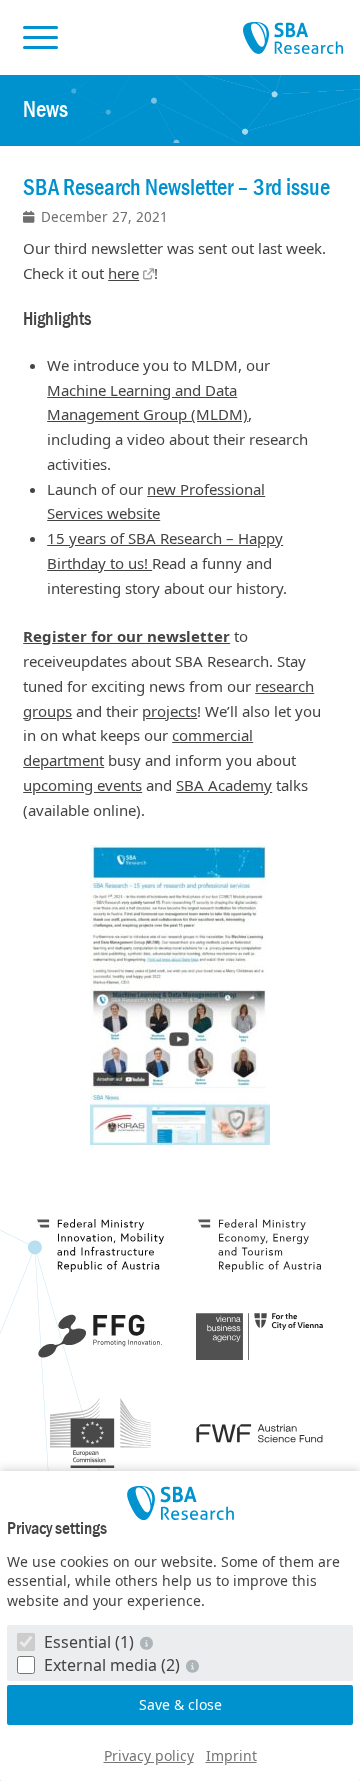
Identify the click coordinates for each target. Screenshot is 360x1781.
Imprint (231, 1755)
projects (169, 711)
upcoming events (82, 785)
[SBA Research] (180, 1503)
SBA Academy (224, 785)
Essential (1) (89, 1642)
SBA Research (293, 39)
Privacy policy (149, 1755)
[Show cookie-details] (148, 1642)
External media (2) (112, 1665)
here (123, 273)
